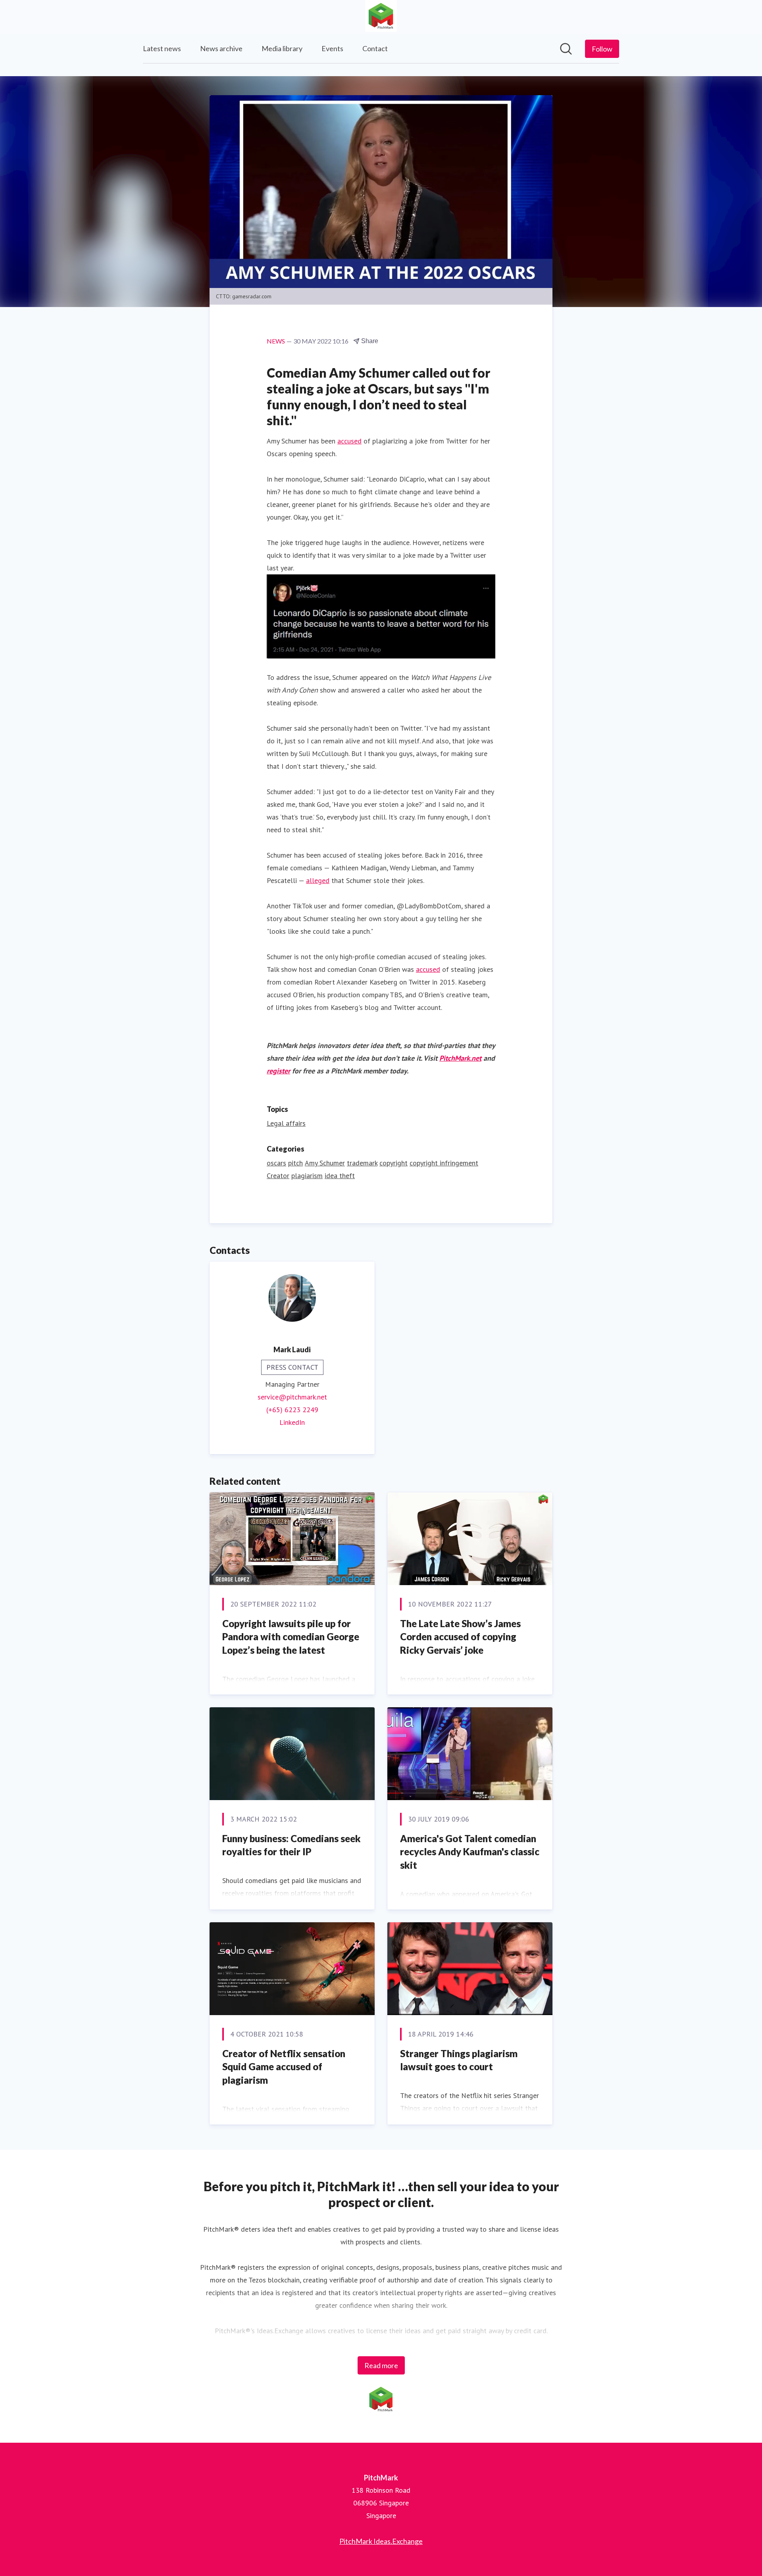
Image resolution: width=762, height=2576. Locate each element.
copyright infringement (444, 1163)
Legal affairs (286, 1123)
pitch (295, 1163)
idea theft (340, 1176)
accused (349, 441)
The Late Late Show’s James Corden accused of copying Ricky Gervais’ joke (460, 1637)
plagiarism (307, 1176)
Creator (278, 1176)
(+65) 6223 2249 (292, 1410)
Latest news (162, 48)
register (278, 1071)
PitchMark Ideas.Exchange (381, 2541)
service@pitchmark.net (292, 1397)
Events (332, 48)
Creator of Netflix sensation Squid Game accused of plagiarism (284, 2067)
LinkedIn (292, 1422)
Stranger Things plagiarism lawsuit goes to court (459, 2060)
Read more (381, 2365)
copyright (394, 1163)
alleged (318, 880)
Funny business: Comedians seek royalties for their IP (292, 1845)
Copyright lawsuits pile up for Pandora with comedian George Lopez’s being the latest (291, 1637)
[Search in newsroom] (566, 49)
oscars (276, 1163)
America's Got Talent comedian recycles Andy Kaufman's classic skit (470, 1852)
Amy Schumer (325, 1163)
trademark (362, 1163)
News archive (221, 48)
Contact (375, 48)
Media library (282, 48)
